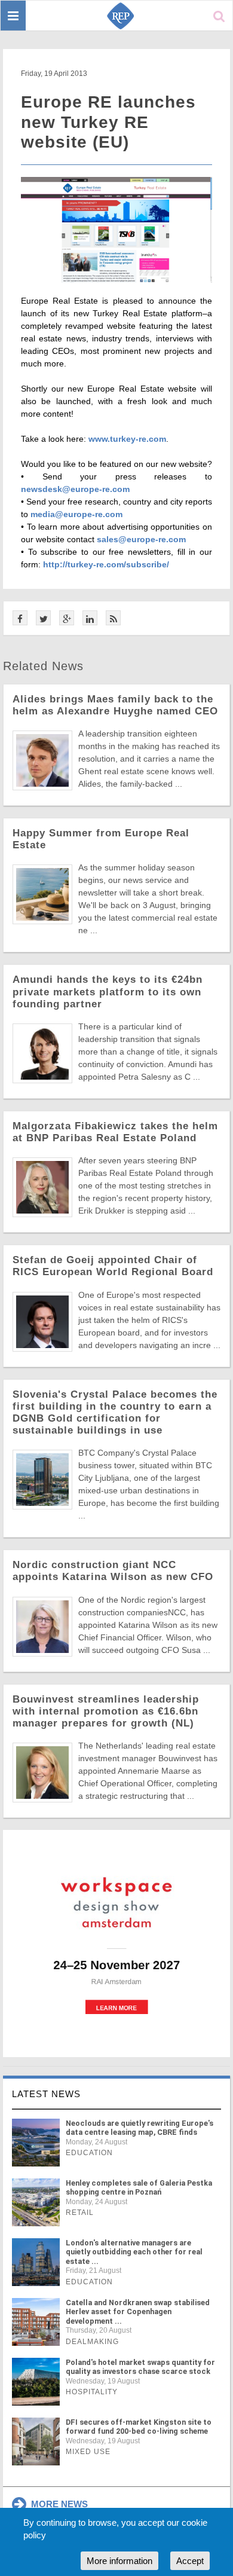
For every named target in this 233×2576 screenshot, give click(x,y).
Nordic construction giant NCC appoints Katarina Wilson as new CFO (113, 1571)
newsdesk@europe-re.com (75, 489)
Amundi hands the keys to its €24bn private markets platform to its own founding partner (108, 991)
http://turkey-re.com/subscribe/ (106, 564)
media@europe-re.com (76, 514)
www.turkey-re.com (127, 439)
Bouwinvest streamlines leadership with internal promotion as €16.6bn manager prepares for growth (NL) (106, 1711)
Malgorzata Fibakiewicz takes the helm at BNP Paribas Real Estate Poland (115, 1132)
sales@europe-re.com (141, 539)
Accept (190, 2561)
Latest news (46, 2094)
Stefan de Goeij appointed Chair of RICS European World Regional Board (113, 1266)
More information (119, 2561)
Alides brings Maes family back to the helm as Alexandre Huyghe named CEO (115, 705)
